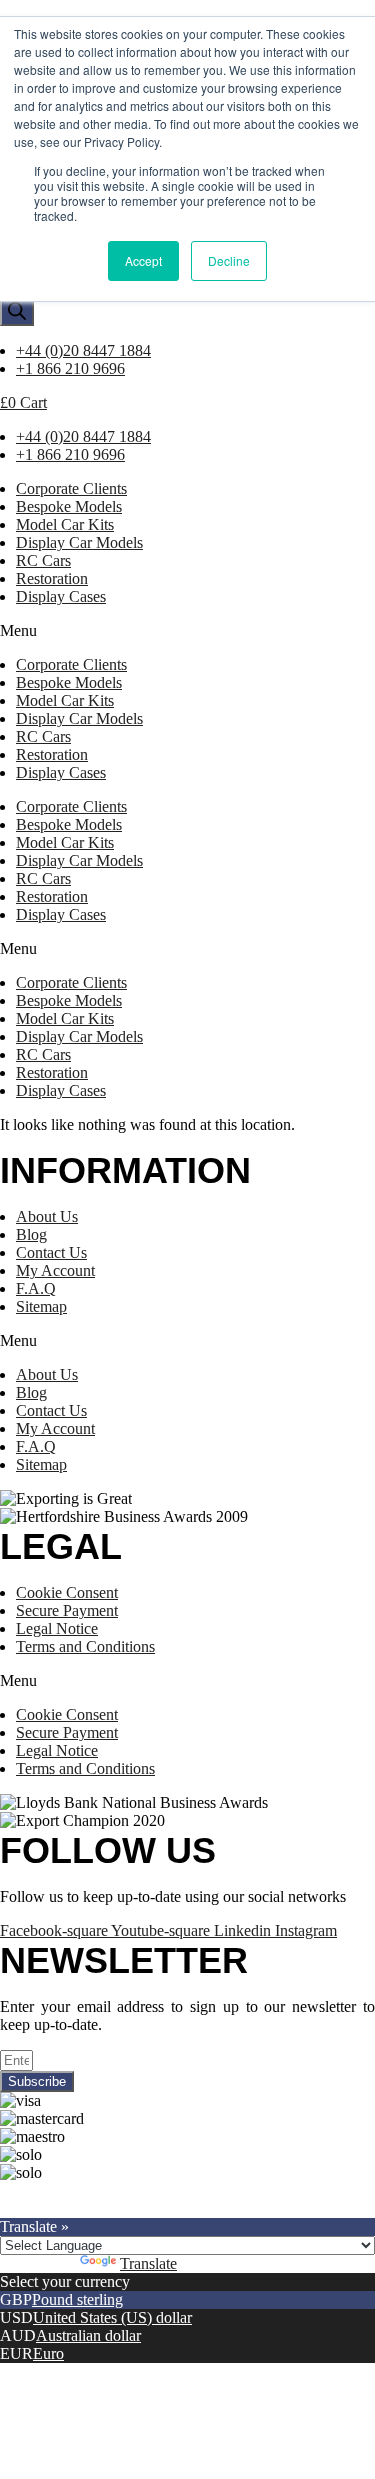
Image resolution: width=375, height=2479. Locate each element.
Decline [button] (229, 260)
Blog (31, 1234)
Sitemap (41, 1306)
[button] (187, 631)
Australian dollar (88, 2335)
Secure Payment (67, 1610)
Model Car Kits (65, 524)
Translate (148, 2263)
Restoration (52, 578)
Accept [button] (143, 260)
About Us (47, 1216)
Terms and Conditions (85, 1646)
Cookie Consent (67, 1592)
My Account (55, 1270)
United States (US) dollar (112, 2317)
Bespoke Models (69, 506)
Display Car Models (79, 542)
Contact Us (51, 1252)
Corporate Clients (71, 488)
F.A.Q (36, 1288)
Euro (48, 2353)
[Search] (17, 312)
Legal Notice (57, 1628)
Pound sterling (77, 2299)
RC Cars (43, 560)
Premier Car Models (187, 2190)
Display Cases (61, 596)
